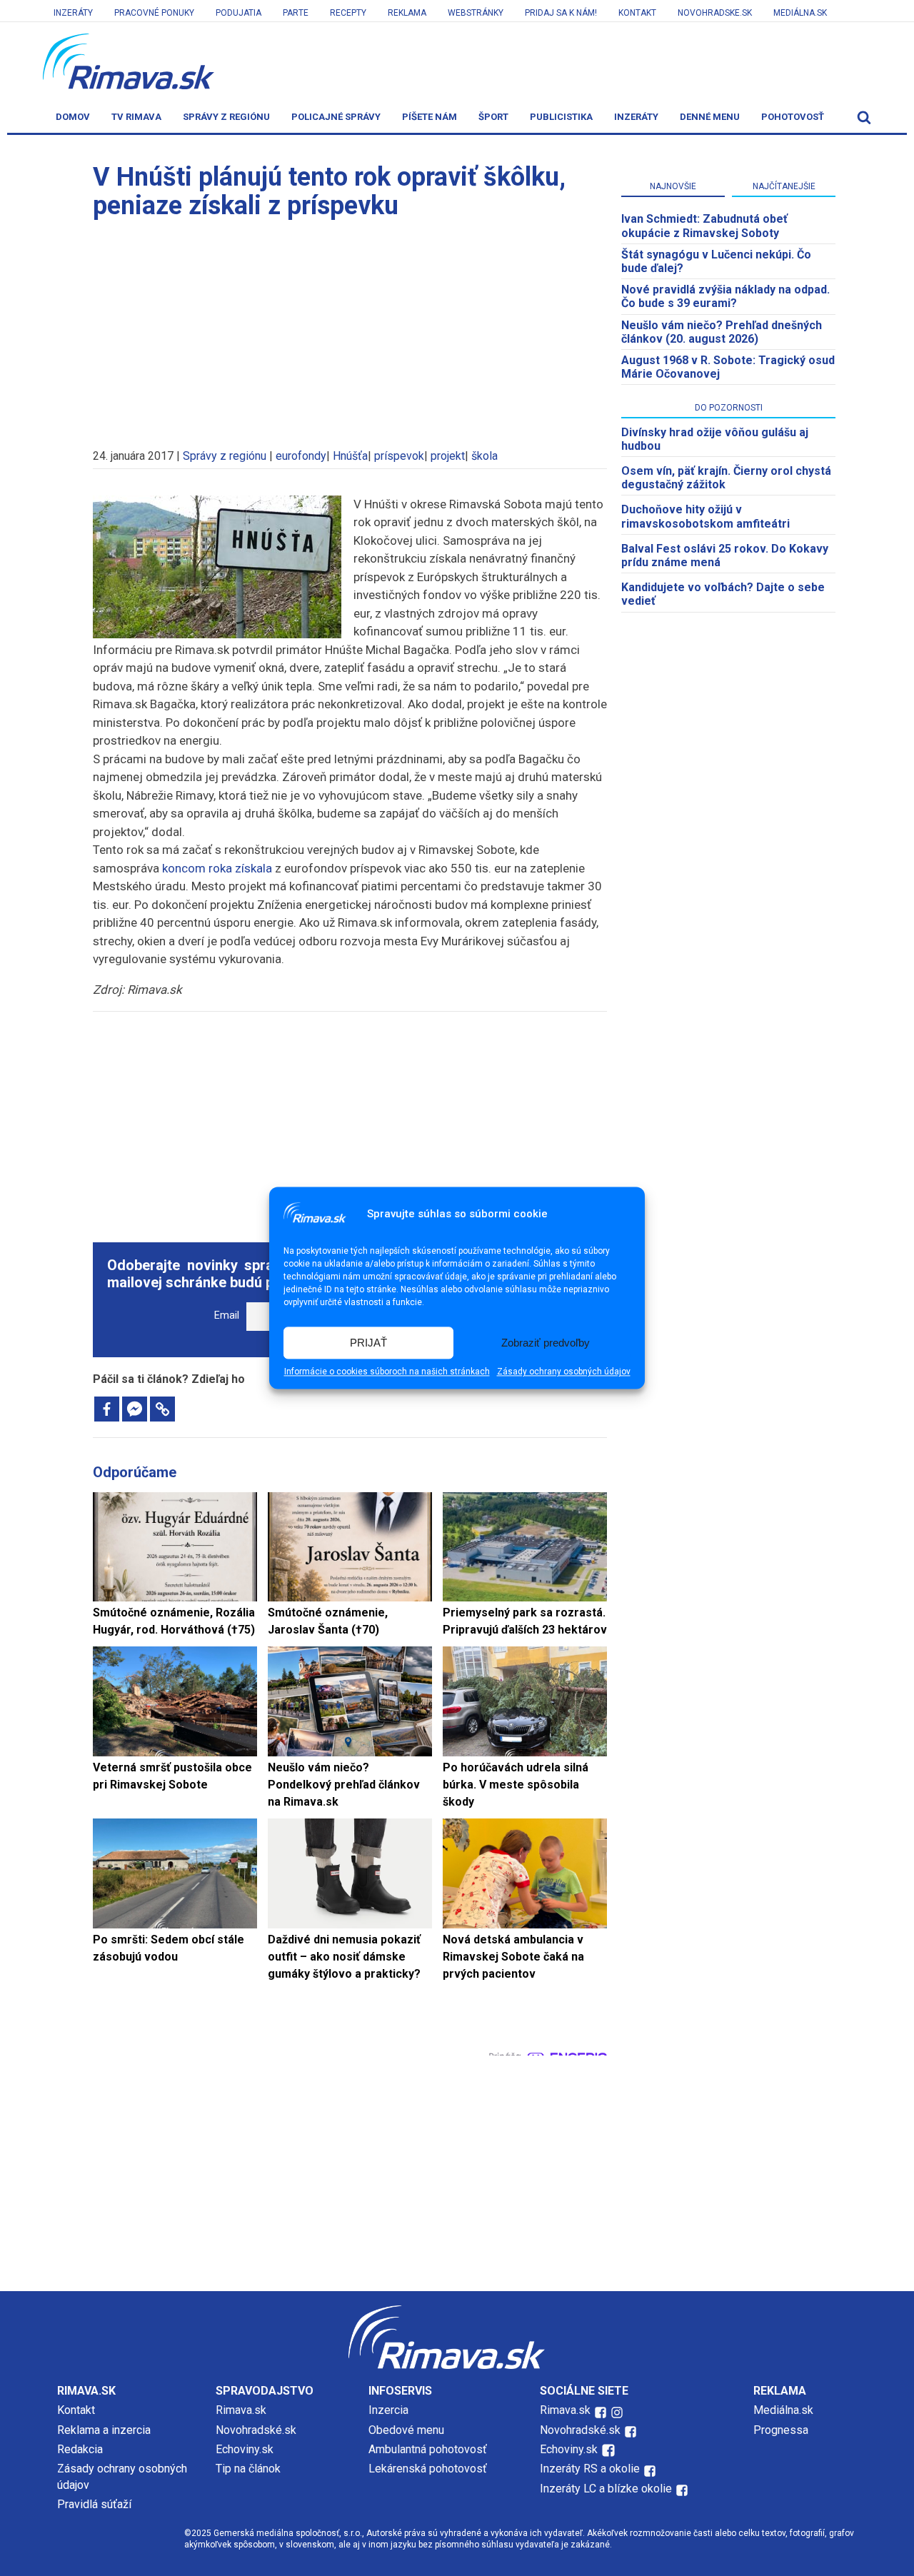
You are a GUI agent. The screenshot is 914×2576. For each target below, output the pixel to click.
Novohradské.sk (256, 2430)
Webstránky (476, 13)
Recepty (348, 13)
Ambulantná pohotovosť (429, 2449)
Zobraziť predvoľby (546, 1343)
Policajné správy (336, 117)
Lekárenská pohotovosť (429, 2469)
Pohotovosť (793, 117)
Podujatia (238, 13)
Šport (493, 117)
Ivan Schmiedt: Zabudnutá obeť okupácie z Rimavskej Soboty (704, 226)
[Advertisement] (350, 327)
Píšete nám (430, 117)
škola (484, 456)
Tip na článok (248, 2469)
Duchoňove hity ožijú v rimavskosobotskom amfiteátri (705, 516)
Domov (73, 117)
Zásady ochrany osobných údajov (564, 1372)
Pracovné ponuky (154, 13)
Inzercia (388, 2410)
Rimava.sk (241, 2410)
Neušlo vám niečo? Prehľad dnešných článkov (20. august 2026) (722, 332)
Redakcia (80, 2449)
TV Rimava (136, 117)
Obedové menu (406, 2430)
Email (227, 1315)
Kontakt (637, 13)
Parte (296, 13)
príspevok (399, 456)
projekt (448, 456)
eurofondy (301, 456)
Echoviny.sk (245, 2449)
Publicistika (561, 117)
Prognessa (781, 2430)
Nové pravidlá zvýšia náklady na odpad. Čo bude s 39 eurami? (725, 296)
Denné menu (710, 117)
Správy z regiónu (226, 117)
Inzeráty (73, 13)
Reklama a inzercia (104, 2430)
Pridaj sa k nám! (561, 13)
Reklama (407, 13)
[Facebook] (107, 1409)
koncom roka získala (217, 868)
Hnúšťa (350, 456)
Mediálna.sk (800, 13)
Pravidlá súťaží (94, 2504)
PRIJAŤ (368, 1343)
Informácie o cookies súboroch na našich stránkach (387, 1372)
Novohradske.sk (715, 13)
